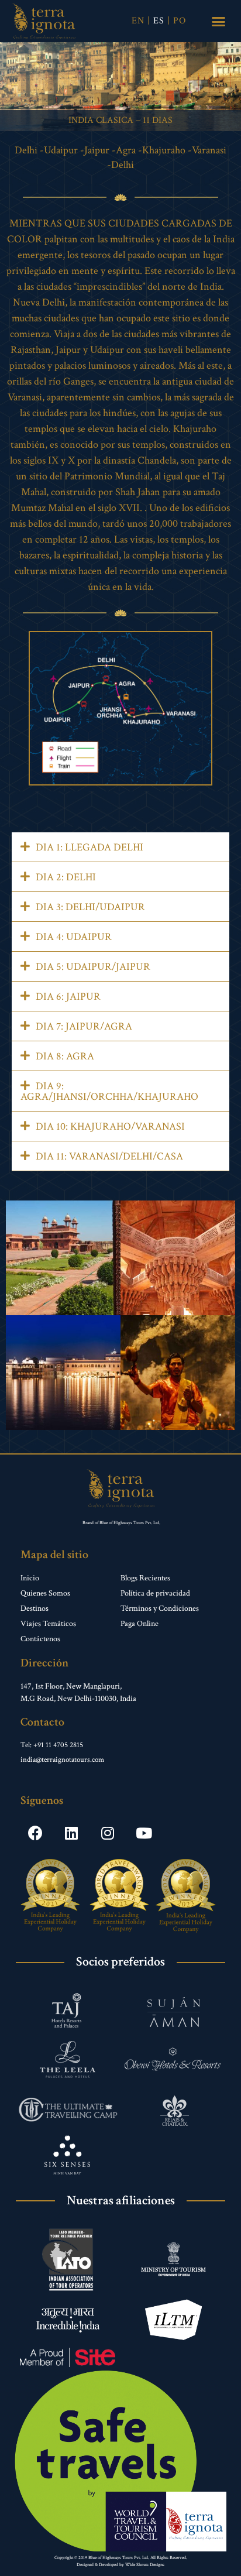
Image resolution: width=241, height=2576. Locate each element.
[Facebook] (35, 1833)
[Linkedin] (71, 1833)
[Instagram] (108, 1833)
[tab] (120, 847)
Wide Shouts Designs (145, 2565)
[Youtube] (144, 1833)
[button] (219, 21)
